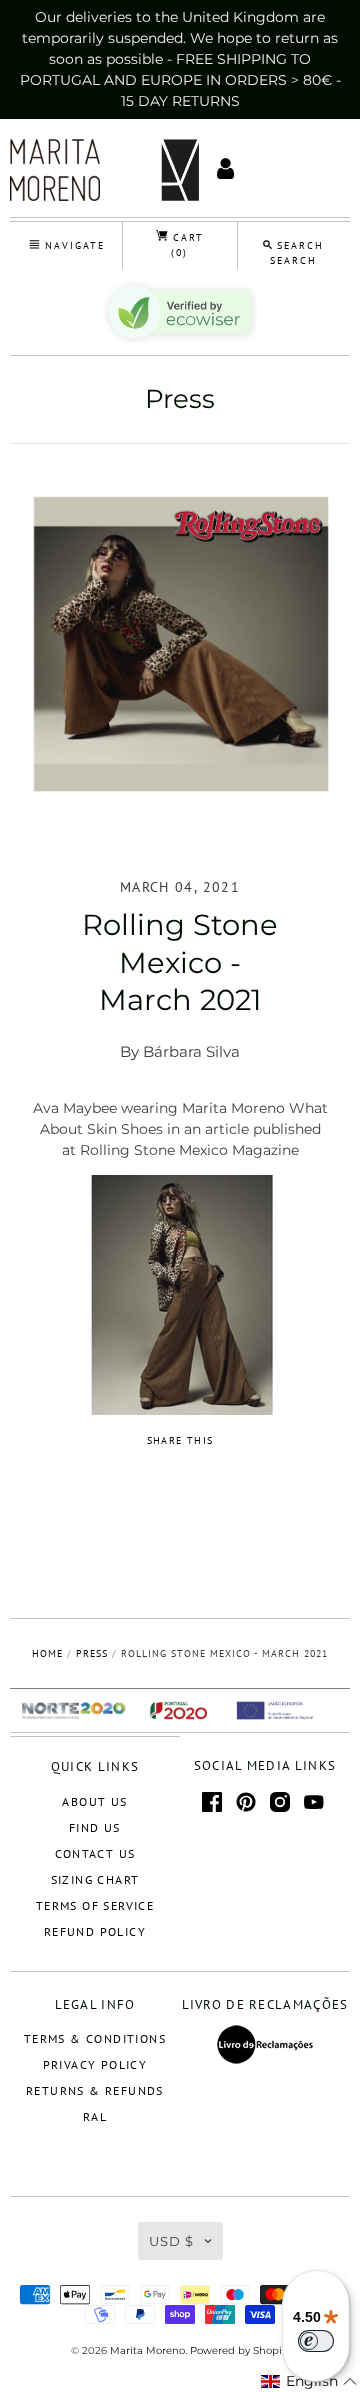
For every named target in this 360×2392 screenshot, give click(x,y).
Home (47, 1653)
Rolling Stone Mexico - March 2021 (180, 962)
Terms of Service (95, 1905)
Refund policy (95, 1931)
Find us (95, 1827)
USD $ (171, 2241)
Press (180, 399)
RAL (95, 2116)
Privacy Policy (95, 2064)
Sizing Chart (95, 1879)
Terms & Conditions (95, 2038)
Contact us (95, 1853)
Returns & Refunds (95, 2090)
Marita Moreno (147, 2350)
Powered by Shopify (240, 2350)
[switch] (316, 2341)
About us (94, 1801)
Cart (186, 245)
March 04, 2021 (180, 887)
